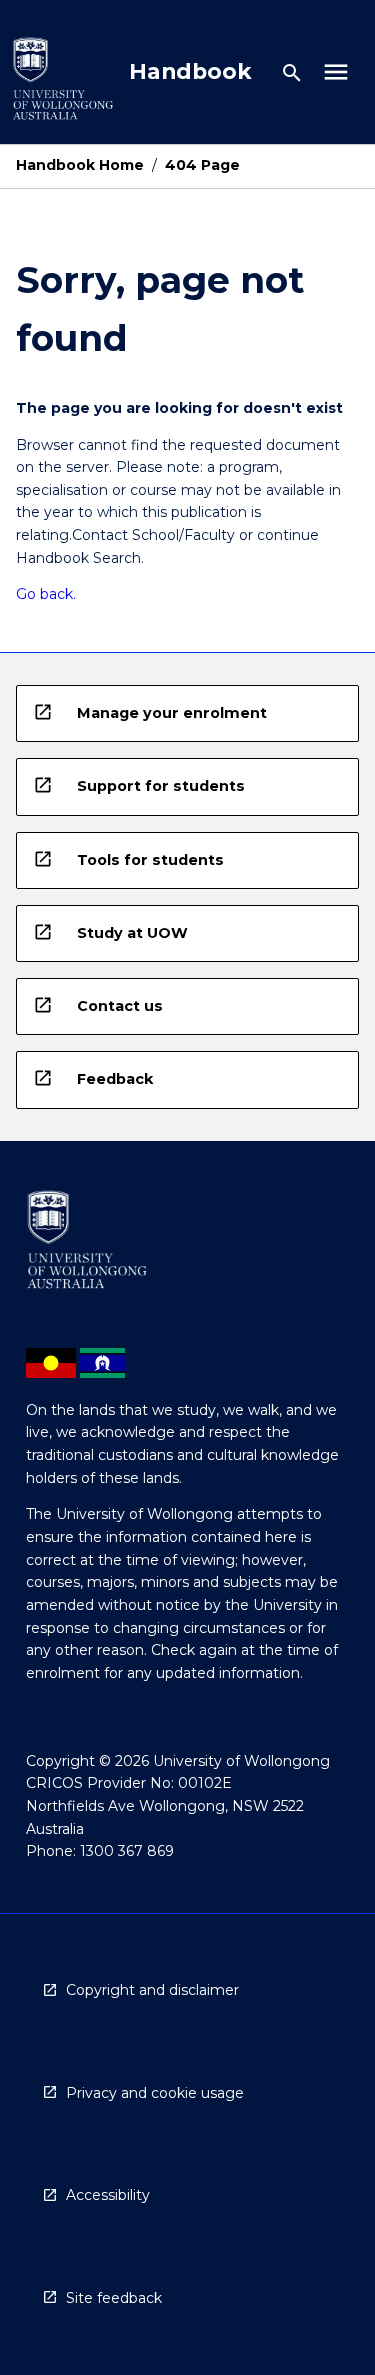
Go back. (46, 594)
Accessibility (108, 2195)
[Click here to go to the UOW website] (63, 82)
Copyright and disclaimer (152, 1990)
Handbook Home (80, 165)
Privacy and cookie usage (155, 2093)
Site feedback (114, 2298)
